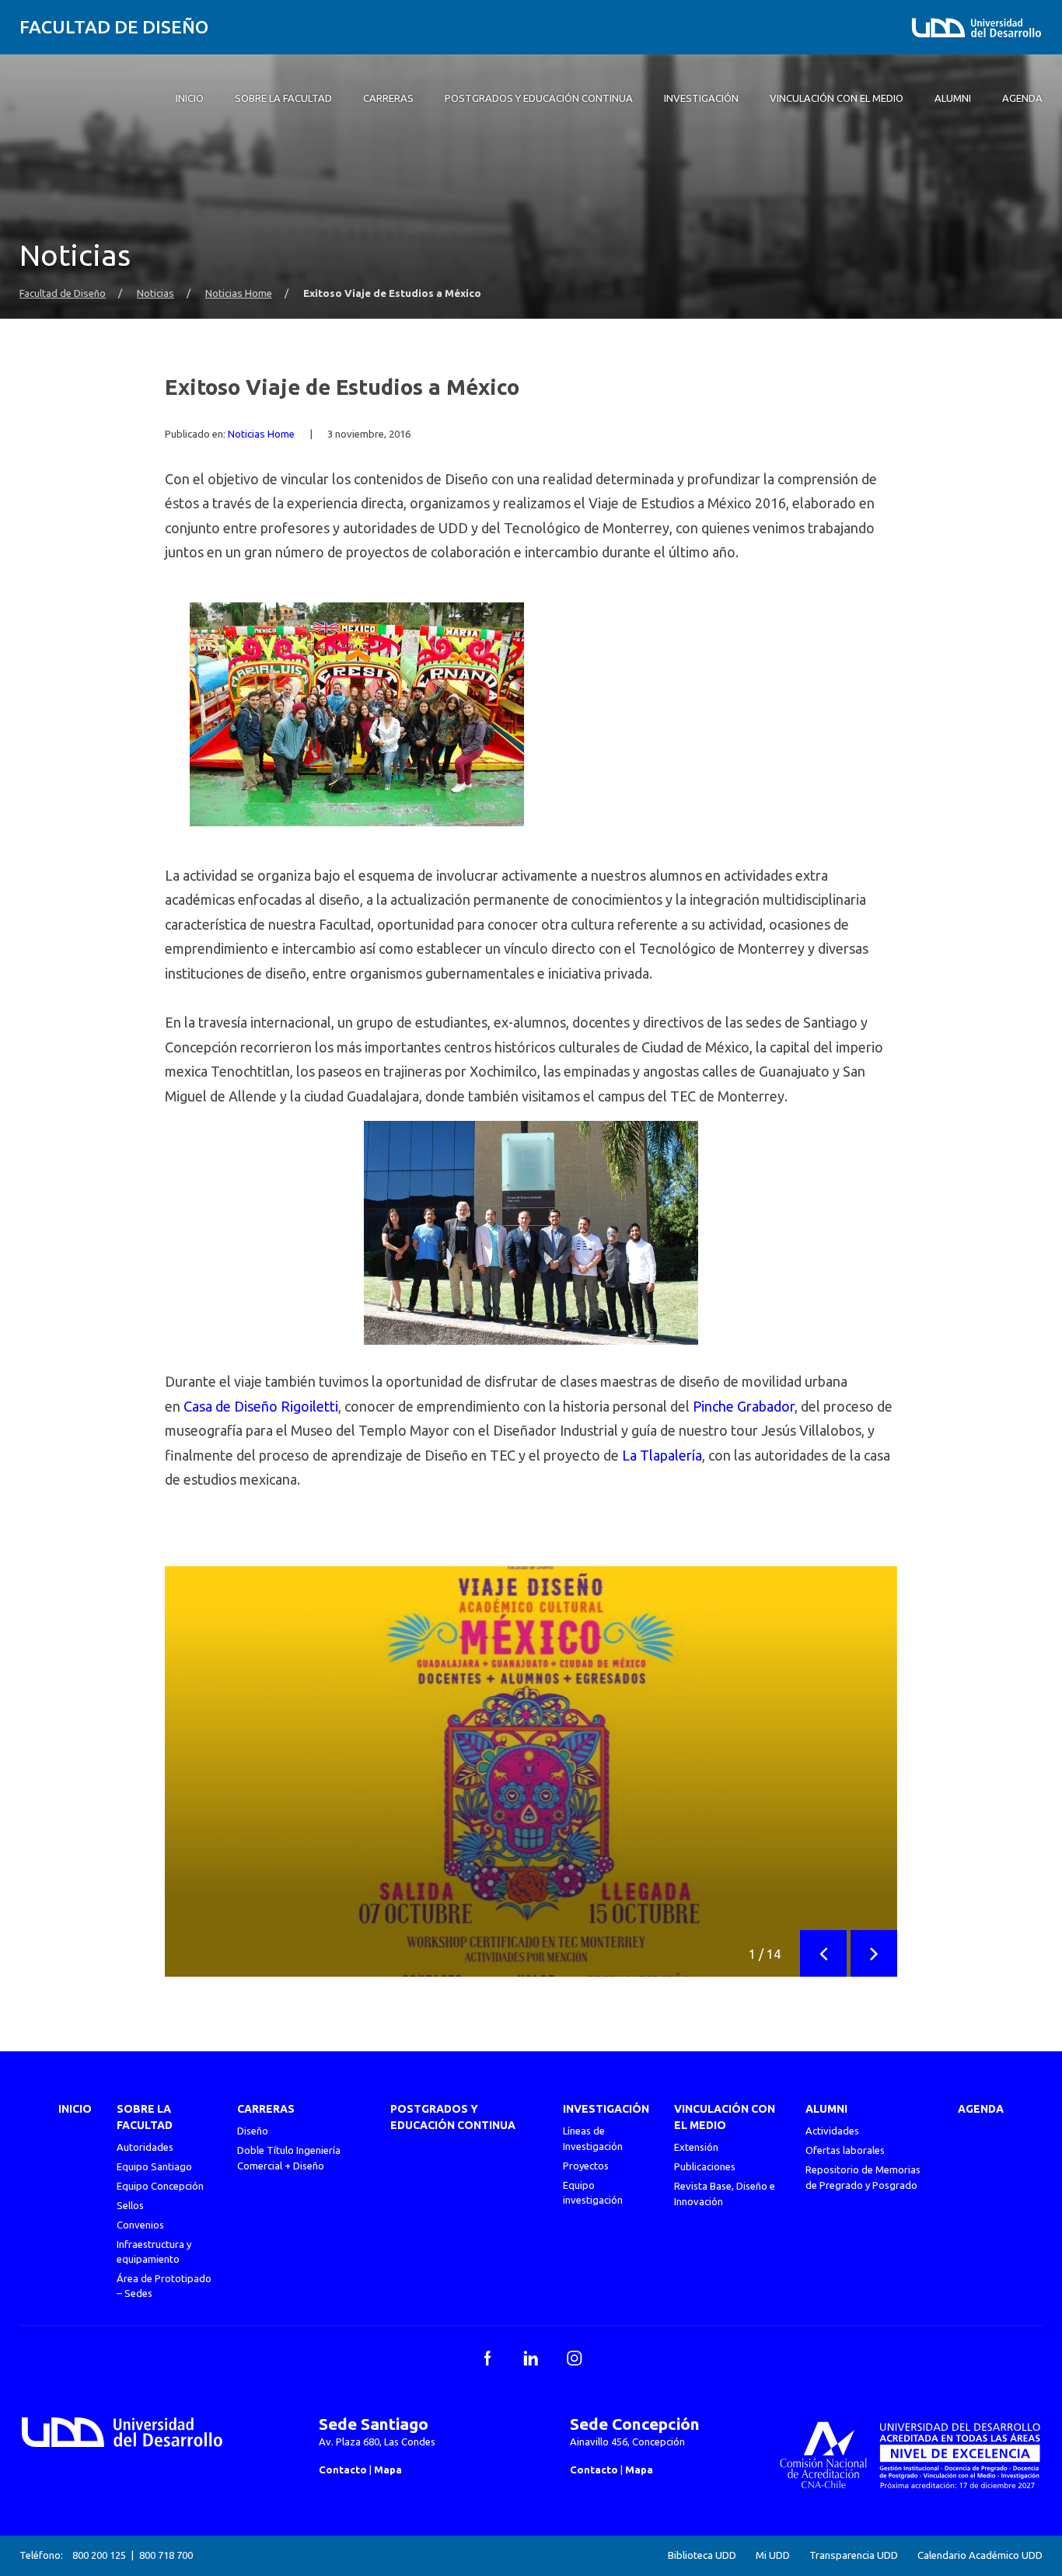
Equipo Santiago (154, 2166)
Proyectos (586, 2166)
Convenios (140, 2225)
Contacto (343, 2470)
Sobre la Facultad (145, 2117)
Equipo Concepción (160, 2186)
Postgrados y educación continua (453, 2117)
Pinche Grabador (744, 1406)
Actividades (832, 2131)
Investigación (606, 2109)
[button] (823, 1953)
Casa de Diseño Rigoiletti (261, 1406)
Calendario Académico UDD (980, 2555)
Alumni (826, 2109)
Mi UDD (773, 2555)
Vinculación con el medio (725, 2117)
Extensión (696, 2147)
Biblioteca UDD (702, 2555)
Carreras (266, 2109)
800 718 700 (166, 2555)
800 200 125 (99, 2555)
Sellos (130, 2205)
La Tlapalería (662, 1455)
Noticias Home (239, 293)
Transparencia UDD (854, 2555)
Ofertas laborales (845, 2150)
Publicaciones (705, 2166)
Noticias (155, 293)
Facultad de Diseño (114, 27)
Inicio (75, 2109)
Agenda (981, 2109)
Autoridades (145, 2147)
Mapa (388, 2470)
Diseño (253, 2131)
